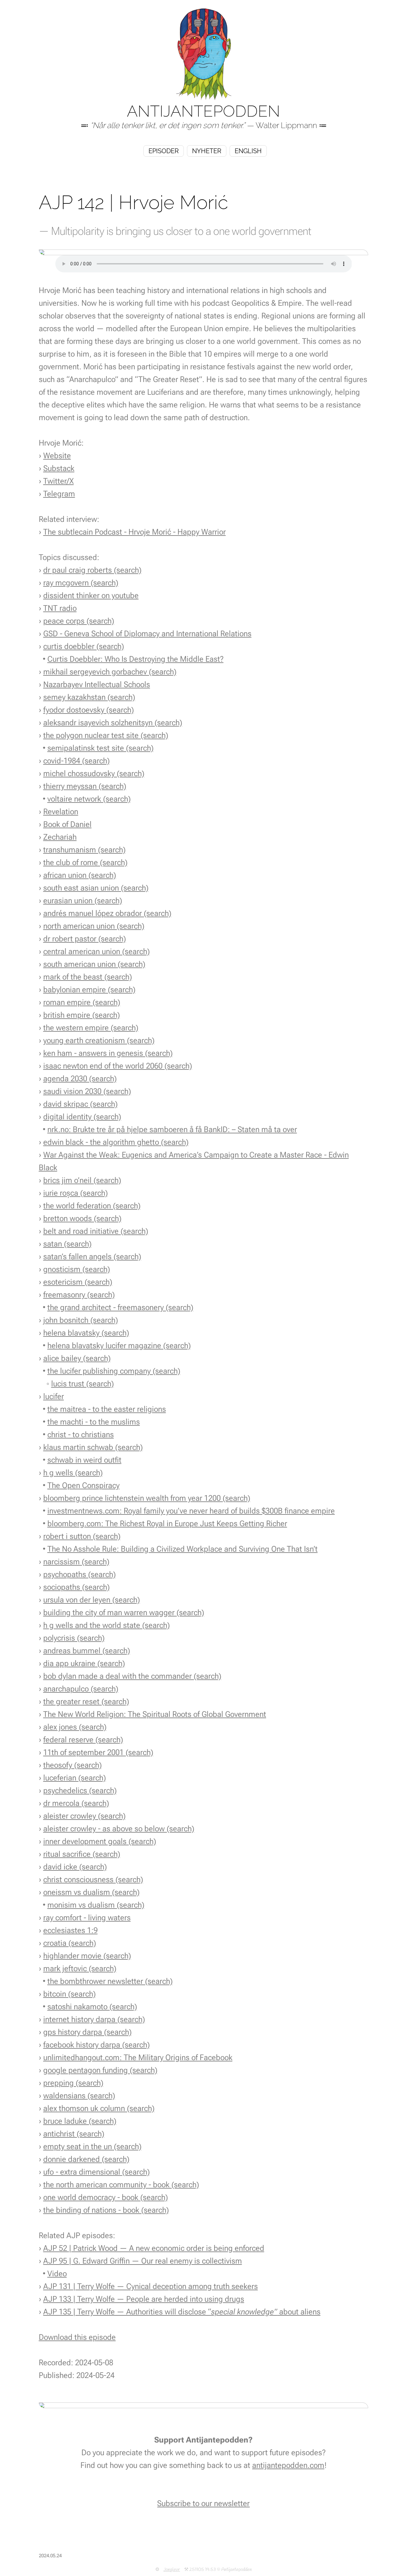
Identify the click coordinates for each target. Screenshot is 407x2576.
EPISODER (164, 151)
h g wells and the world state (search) (107, 1625)
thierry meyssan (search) (85, 786)
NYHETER (207, 151)
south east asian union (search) (96, 888)
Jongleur (172, 2570)
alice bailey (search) (77, 1358)
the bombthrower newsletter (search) (110, 1981)
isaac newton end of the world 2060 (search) (118, 1066)
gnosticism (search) (77, 1269)
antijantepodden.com (288, 2465)
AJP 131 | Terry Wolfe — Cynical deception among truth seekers (151, 2286)
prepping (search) (73, 2083)
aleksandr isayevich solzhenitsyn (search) (113, 723)
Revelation (61, 812)
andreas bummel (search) (87, 1651)
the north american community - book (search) (121, 2185)
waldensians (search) (79, 2096)
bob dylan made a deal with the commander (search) (132, 1676)
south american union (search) (94, 964)
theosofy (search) (72, 1765)
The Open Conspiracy (83, 1485)
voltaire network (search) (89, 799)
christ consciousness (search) (93, 1879)
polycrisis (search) (74, 1638)
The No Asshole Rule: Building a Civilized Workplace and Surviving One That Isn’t (183, 1549)
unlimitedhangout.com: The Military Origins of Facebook (138, 2057)
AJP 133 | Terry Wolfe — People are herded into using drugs (144, 2299)
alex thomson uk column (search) (99, 2108)
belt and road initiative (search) (96, 1231)
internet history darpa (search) (94, 2019)
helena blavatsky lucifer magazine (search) (119, 1346)
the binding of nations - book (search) (106, 2210)
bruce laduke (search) (80, 2121)
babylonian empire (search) (89, 990)
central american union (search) (97, 951)
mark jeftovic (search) (80, 1968)
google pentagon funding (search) (100, 2070)
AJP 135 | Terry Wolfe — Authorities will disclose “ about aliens (182, 2312)
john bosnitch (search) (81, 1320)
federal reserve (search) (83, 1740)
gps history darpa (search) (87, 2032)
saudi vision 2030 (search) (87, 1091)
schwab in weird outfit (84, 1460)
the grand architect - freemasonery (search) (120, 1307)
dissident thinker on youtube (91, 595)
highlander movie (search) (87, 1956)
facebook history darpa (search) (97, 2045)
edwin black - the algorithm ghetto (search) (116, 1142)
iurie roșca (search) (76, 1193)
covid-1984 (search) (76, 761)
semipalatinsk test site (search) (100, 748)
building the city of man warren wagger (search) (124, 1613)
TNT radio (60, 608)
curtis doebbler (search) (84, 646)
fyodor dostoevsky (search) (89, 710)
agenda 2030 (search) (80, 1079)
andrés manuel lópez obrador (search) (107, 913)
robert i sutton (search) (82, 1536)
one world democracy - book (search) (106, 2197)
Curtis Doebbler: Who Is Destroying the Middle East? (135, 659)
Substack (59, 468)
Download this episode (77, 2337)
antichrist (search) (74, 2134)
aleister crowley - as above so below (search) (119, 1829)
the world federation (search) (92, 1206)
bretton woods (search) (82, 1218)
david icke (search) (75, 1867)
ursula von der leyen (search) (92, 1600)
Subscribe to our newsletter (203, 2503)
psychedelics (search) (80, 1790)
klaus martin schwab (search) (93, 1447)
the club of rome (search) (85, 862)
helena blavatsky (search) (86, 1333)
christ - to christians (81, 1435)
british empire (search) (82, 1015)
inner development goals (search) (100, 1841)
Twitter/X (59, 481)
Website (57, 456)
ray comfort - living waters (87, 1918)
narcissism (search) (76, 1562)
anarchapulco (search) (81, 1689)
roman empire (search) (82, 1002)
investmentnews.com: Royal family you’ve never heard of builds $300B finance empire (191, 1511)
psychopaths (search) (79, 1574)
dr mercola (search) (76, 1803)
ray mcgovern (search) (81, 583)
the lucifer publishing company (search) (114, 1371)
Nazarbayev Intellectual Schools (97, 684)
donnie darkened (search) (86, 2159)
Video (57, 2274)
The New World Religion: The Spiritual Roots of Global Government (155, 1714)
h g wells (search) (73, 1473)
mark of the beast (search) (88, 977)
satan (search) (67, 1244)
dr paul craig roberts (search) (92, 570)
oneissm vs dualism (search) (91, 1892)
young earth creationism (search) (99, 1040)
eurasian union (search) (83, 901)
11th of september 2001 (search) (98, 1752)
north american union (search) (94, 926)
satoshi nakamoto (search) (92, 2007)
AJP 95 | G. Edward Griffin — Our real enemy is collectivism (143, 2261)
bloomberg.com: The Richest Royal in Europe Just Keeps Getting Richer (167, 1524)
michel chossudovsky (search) (94, 773)
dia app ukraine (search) (84, 1663)
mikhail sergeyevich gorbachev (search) (110, 672)
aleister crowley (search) (84, 1816)
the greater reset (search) (86, 1701)
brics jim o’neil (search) (82, 1180)
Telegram (59, 494)
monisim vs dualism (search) (96, 1905)
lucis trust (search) (83, 1384)
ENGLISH (248, 151)
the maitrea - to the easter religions (107, 1409)
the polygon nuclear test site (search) (106, 735)
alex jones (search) (75, 1727)
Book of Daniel (67, 824)
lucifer (54, 1396)
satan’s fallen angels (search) (92, 1257)
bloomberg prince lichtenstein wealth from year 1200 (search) (147, 1498)
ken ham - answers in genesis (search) (108, 1053)
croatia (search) (70, 1943)
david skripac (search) (80, 1104)
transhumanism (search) (84, 850)
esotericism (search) (78, 1282)
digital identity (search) (82, 1117)
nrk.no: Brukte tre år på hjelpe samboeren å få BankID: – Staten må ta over (172, 1129)
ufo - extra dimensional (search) (97, 2172)
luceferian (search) (75, 1778)
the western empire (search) (91, 1028)
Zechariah (60, 837)
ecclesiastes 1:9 (70, 1930)
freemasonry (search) (79, 1295)
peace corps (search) (79, 621)
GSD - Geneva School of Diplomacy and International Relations (147, 634)
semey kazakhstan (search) (89, 697)
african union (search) (80, 875)
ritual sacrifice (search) (82, 1854)
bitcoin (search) (69, 1994)
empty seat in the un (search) (92, 2146)
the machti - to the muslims (94, 1422)
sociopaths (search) (76, 1587)
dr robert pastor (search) (85, 939)
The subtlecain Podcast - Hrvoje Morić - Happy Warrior (135, 532)
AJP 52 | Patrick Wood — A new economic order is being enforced (154, 2248)
